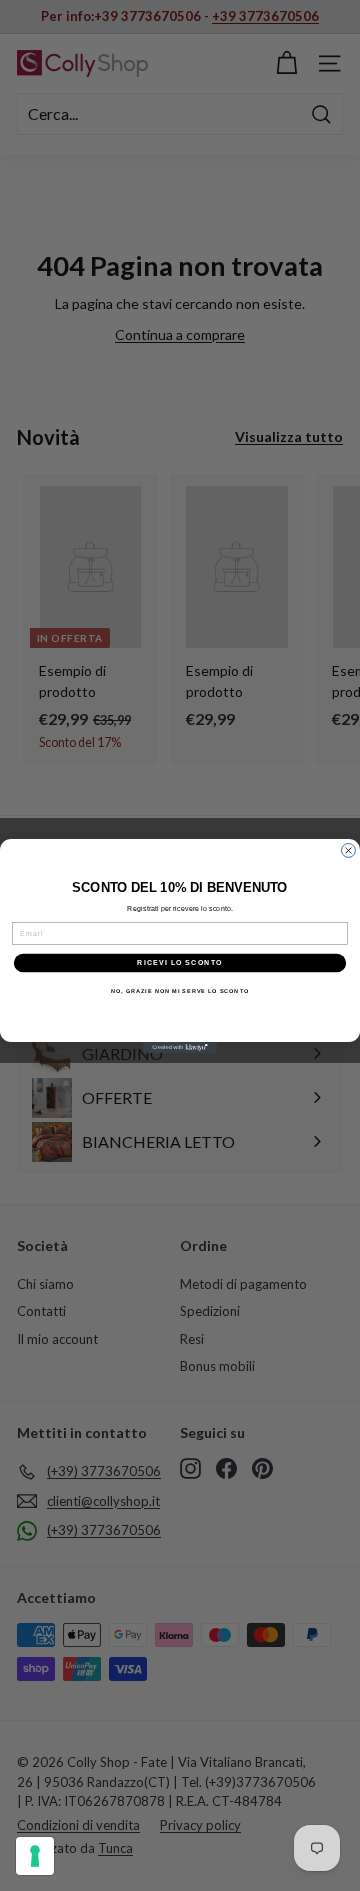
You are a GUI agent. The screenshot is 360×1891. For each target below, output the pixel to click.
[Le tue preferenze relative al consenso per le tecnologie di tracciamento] (35, 1856)
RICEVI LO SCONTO (179, 962)
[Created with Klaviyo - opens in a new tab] (180, 1047)
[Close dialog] (349, 850)
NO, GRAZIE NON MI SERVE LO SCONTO (180, 990)
